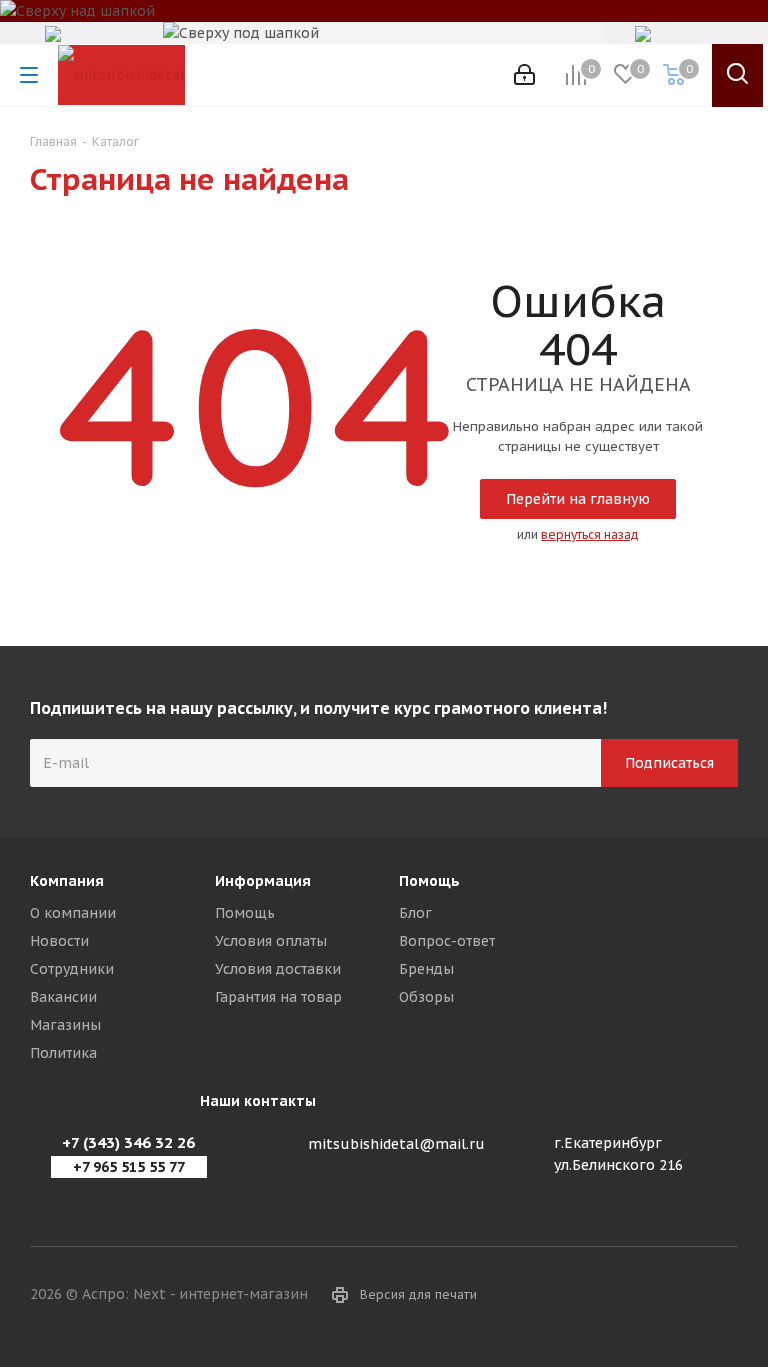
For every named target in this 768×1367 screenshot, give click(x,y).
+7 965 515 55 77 (129, 1167)
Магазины (65, 1025)
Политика (63, 1053)
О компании (73, 913)
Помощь (245, 913)
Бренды (426, 969)
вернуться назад (590, 534)
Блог (415, 913)
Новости (59, 941)
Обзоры (426, 997)
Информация (263, 881)
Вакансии (63, 997)
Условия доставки (278, 969)
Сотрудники (72, 969)
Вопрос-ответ (447, 941)
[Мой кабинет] (524, 75)
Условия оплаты (271, 941)
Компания (67, 881)
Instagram (723, 1296)
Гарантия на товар (278, 997)
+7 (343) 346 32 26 (128, 1142)
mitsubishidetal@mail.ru (396, 1144)
